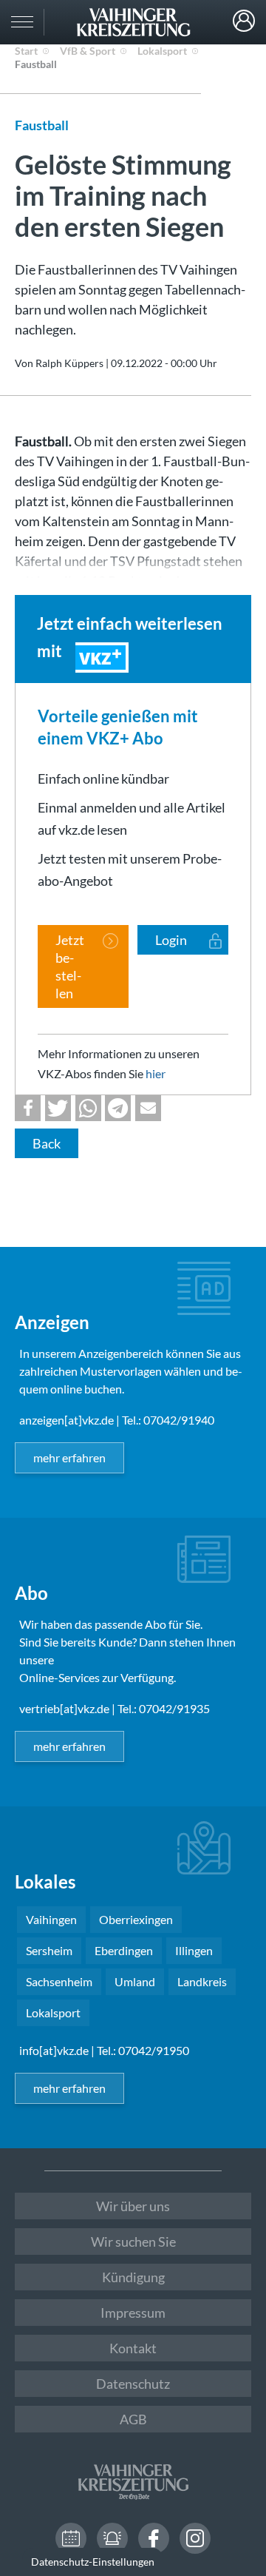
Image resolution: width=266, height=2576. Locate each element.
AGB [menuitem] (133, 2419)
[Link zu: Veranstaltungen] (71, 2538)
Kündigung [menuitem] (133, 2277)
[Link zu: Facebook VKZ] (154, 2538)
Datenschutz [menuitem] (133, 2384)
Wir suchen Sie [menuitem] (133, 2242)
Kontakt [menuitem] (133, 2348)
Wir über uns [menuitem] (133, 2206)
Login (244, 21)
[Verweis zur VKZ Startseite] (133, 22)
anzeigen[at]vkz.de (66, 1420)
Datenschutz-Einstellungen (93, 2562)
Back (47, 1143)
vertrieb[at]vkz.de (64, 1708)
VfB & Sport (88, 51)
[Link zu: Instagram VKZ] (195, 2538)
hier (156, 1073)
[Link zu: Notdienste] (112, 2538)
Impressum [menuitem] (133, 2313)
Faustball (36, 64)
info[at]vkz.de (54, 2050)
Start (26, 51)
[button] (28, 1108)
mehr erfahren (69, 1457)
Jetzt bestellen (70, 966)
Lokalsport (162, 51)
